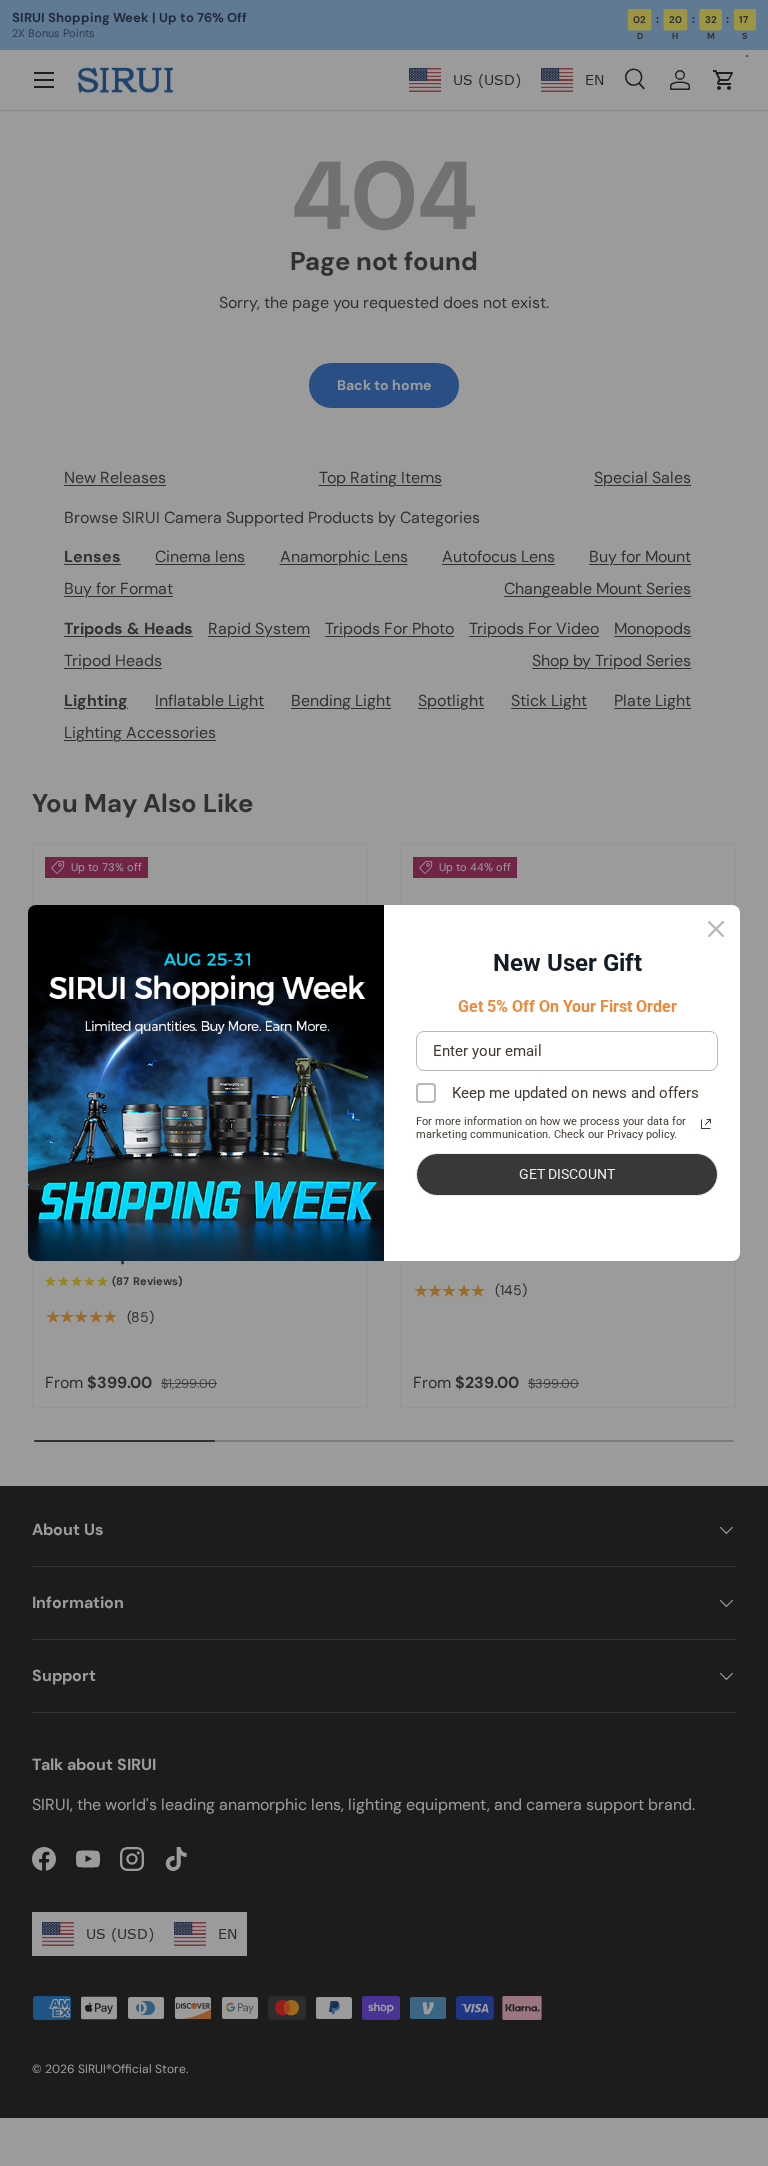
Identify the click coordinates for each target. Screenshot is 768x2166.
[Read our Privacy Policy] (706, 1124)
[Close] (716, 929)
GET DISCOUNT (567, 1174)
